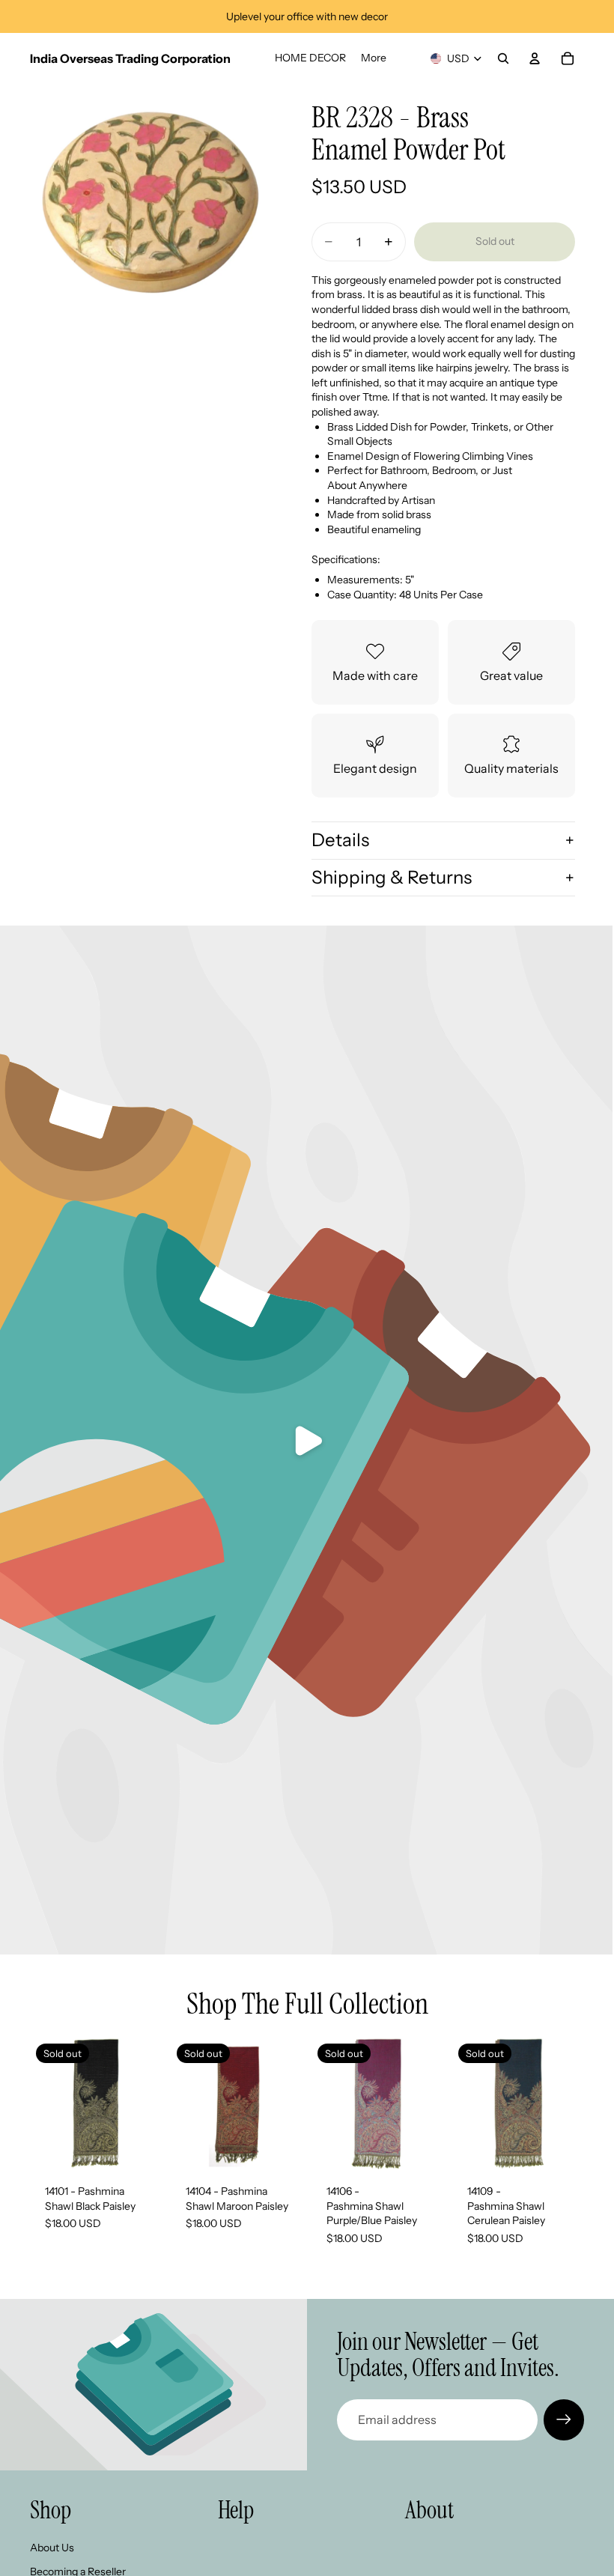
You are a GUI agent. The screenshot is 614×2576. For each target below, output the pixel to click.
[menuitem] (374, 58)
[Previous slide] (187, 2103)
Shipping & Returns (392, 877)
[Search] (503, 58)
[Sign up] (564, 2419)
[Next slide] (286, 2103)
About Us (52, 2548)
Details (340, 840)
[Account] (535, 58)
